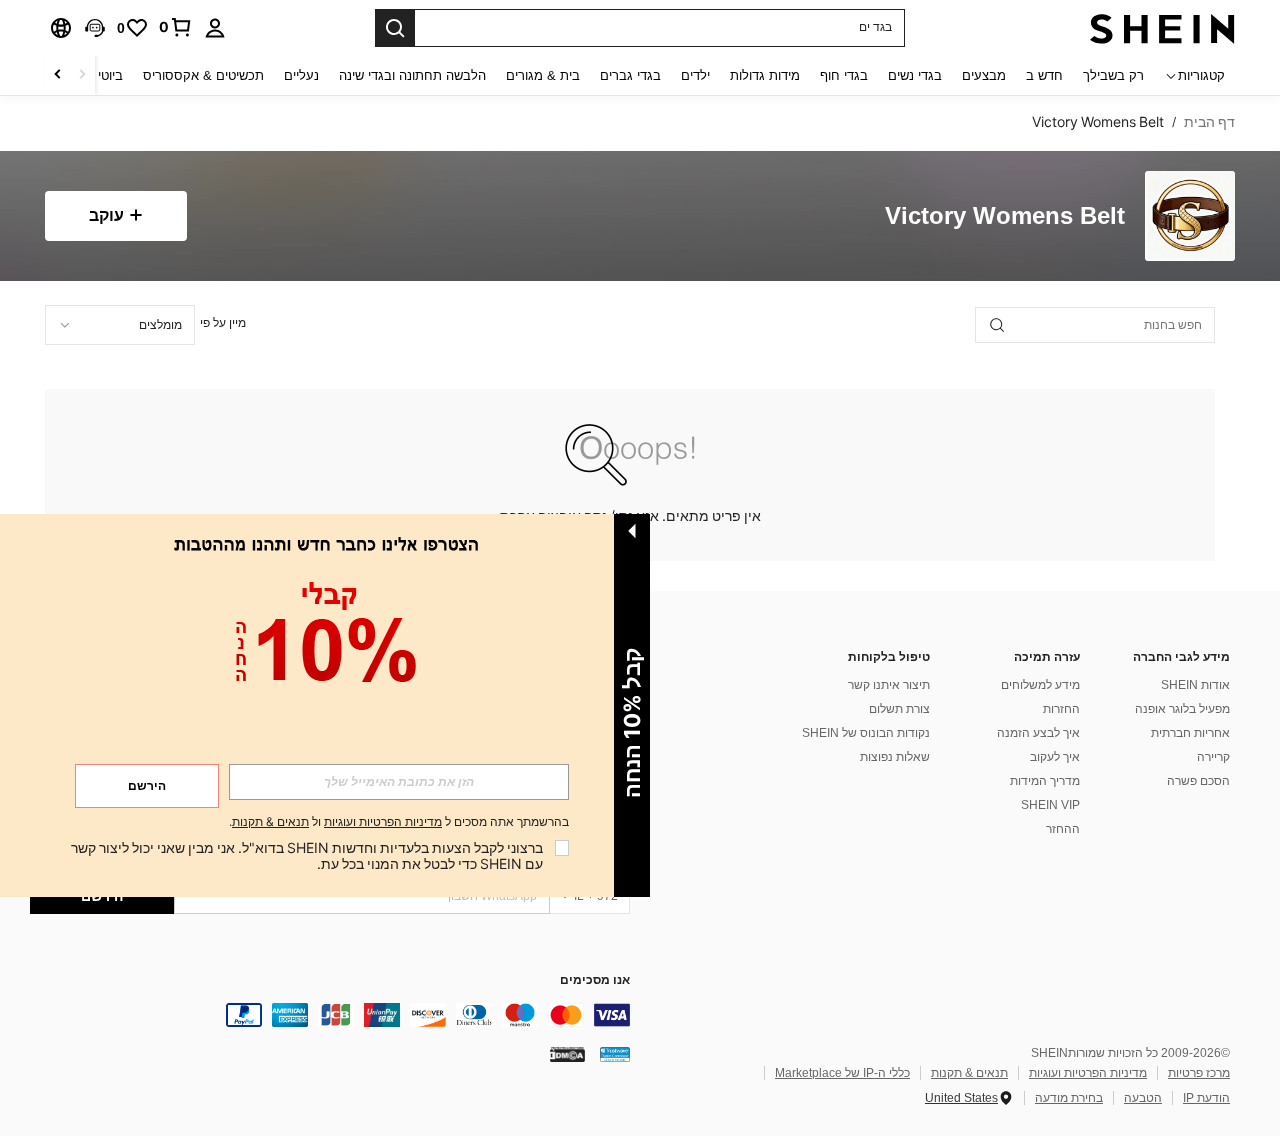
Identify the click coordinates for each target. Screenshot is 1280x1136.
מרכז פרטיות (1199, 1073)
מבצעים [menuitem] (984, 75)
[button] (95, 28)
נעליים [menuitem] (301, 75)
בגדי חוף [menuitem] (844, 75)
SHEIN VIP (1050, 805)
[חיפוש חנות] (997, 325)
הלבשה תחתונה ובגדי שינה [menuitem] (412, 75)
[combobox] (120, 325)
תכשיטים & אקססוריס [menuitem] (203, 75)
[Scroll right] (58, 75)
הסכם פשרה (1198, 781)
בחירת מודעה (1069, 1098)
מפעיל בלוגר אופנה (1182, 709)
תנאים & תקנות (969, 1073)
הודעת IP (1206, 1098)
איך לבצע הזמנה (1038, 733)
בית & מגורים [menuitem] (543, 75)
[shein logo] (1162, 28)
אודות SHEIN (1195, 685)
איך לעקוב (1055, 757)
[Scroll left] (82, 75)
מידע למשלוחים (1040, 685)
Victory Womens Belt (1005, 216)
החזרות (1061, 709)
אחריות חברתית (1190, 733)
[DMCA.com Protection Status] (567, 1054)
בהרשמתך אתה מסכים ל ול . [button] (399, 822)
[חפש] (395, 28)
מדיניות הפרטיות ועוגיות (1088, 1073)
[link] (176, 27)
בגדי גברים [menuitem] (630, 75)
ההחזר (1063, 829)
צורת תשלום (899, 709)
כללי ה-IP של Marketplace (842, 1073)
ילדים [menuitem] (695, 75)
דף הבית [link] (1209, 122)
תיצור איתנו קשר (889, 685)
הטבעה (1143, 1098)
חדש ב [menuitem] (1044, 75)
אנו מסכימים (595, 980)
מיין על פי (223, 323)
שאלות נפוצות (895, 757)
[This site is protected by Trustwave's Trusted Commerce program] (615, 1054)
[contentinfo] (330, 1015)
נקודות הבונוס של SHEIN (866, 733)
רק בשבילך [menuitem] (1113, 75)
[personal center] (215, 28)
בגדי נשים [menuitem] (915, 75)
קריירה (1213, 757)
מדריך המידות (1045, 781)
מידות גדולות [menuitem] (765, 75)
